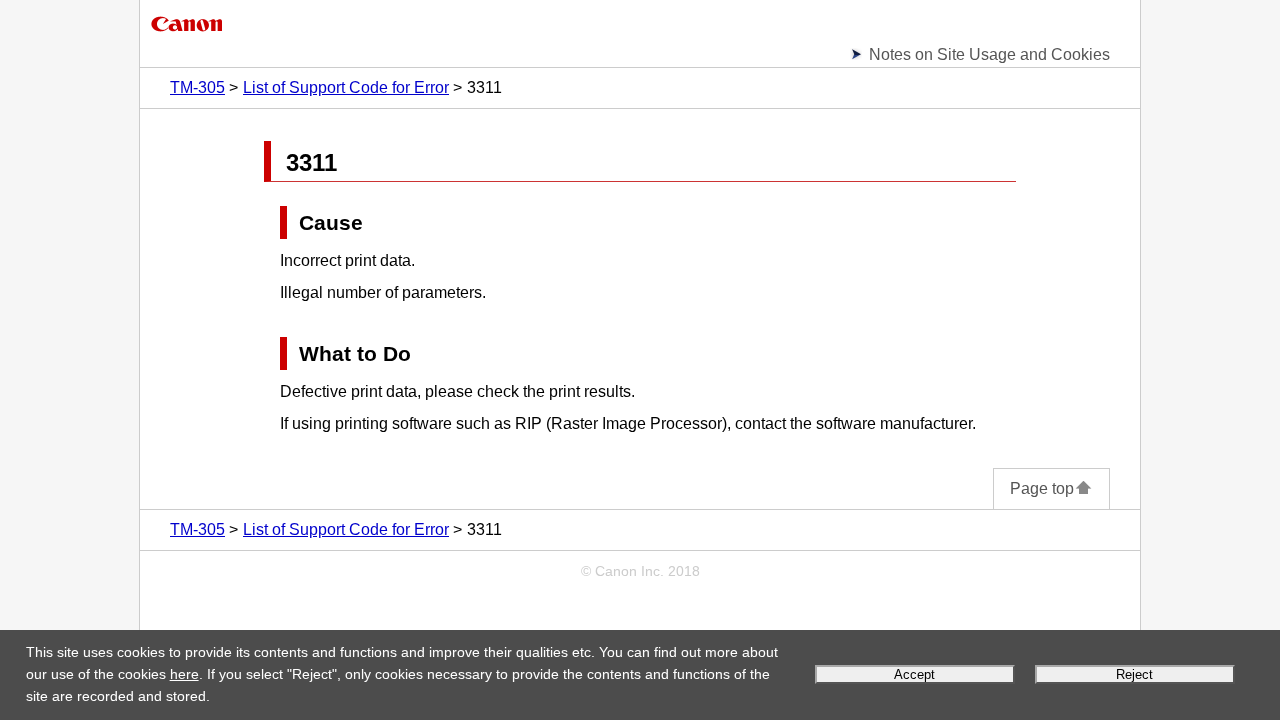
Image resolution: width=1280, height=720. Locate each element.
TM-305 (197, 87)
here (184, 674)
